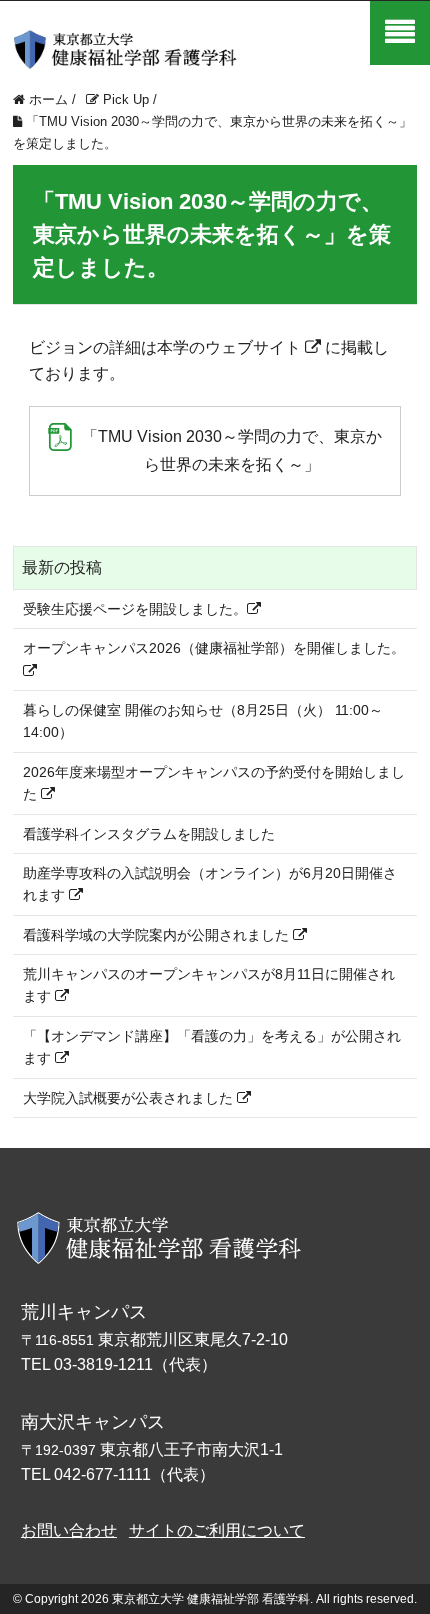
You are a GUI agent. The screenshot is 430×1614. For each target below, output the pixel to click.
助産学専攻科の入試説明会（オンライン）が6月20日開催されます (210, 884)
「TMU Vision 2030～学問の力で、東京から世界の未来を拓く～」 (232, 450)
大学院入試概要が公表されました (130, 1098)
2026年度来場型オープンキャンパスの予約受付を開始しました (214, 783)
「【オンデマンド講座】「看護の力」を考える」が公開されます (212, 1047)
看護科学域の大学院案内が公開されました (158, 935)
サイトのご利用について (217, 1530)
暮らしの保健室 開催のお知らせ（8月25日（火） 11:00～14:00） (203, 721)
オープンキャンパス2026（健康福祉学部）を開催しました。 (214, 648)
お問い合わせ (69, 1530)
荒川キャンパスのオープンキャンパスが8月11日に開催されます (209, 985)
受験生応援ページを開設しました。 (135, 609)
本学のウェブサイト (229, 347)
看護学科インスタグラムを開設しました (149, 834)
